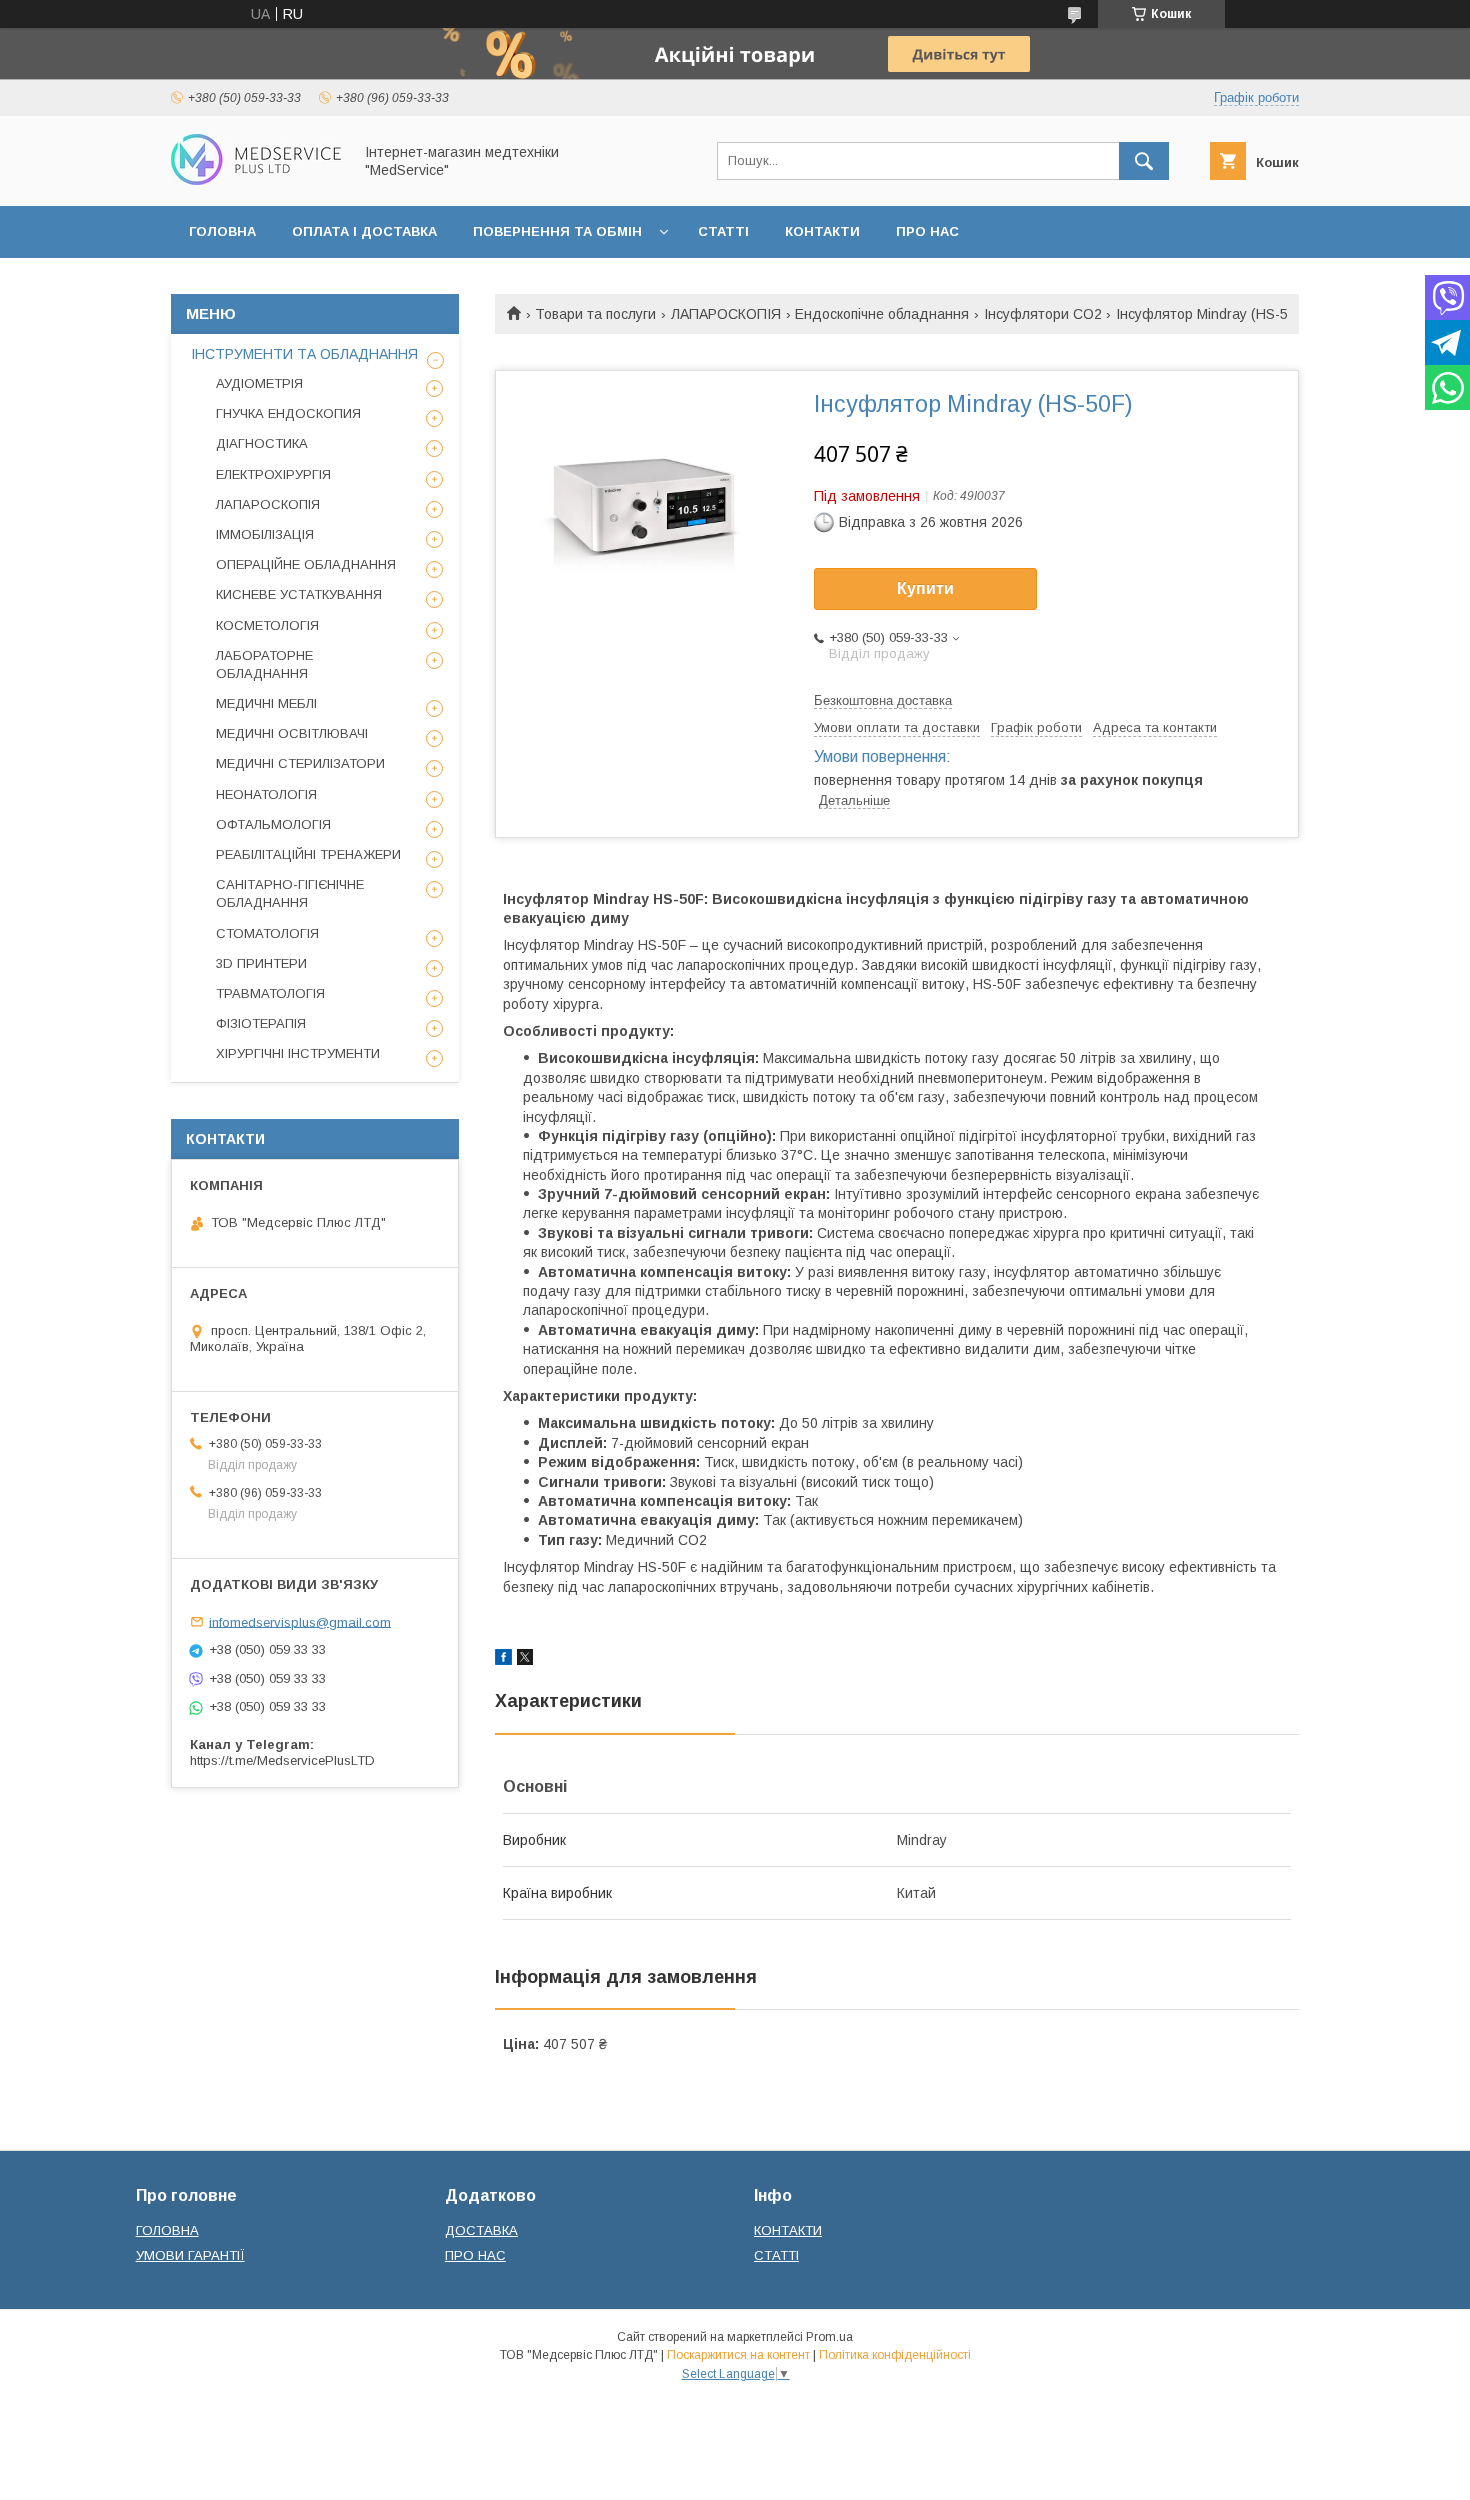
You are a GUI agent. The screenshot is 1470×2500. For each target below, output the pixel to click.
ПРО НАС (927, 231)
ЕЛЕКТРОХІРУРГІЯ (273, 474)
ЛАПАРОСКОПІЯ (726, 314)
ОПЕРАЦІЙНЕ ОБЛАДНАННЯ (306, 564)
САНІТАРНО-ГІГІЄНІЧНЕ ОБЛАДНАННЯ (290, 893)
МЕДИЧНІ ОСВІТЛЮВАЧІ (292, 733)
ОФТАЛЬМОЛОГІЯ (273, 824)
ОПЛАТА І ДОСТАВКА (364, 231)
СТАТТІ (723, 231)
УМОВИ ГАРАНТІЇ (190, 2255)
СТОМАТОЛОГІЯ (267, 933)
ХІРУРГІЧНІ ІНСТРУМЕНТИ (298, 1053)
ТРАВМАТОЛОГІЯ (270, 993)
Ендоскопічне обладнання (882, 314)
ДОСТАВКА (481, 2230)
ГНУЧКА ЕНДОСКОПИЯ (288, 413)
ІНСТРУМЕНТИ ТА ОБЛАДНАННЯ (304, 354)
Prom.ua (829, 2337)
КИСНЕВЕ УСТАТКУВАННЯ (299, 594)
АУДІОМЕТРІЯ (259, 383)
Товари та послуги (595, 314)
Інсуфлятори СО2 (1043, 314)
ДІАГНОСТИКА (262, 443)
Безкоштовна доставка (883, 700)
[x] (525, 1660)
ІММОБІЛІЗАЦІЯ (265, 534)
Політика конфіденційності (895, 2355)
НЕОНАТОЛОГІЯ (266, 794)
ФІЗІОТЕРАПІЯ (261, 1023)
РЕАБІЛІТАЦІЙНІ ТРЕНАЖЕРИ (308, 854)
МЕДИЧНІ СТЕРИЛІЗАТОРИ (300, 763)
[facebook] (503, 1660)
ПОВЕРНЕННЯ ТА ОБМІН (557, 231)
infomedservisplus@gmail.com (300, 1621)
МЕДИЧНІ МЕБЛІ (266, 703)
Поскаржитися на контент (738, 2355)
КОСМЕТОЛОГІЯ (267, 625)
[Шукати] (1144, 161)
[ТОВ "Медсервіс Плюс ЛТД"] (256, 180)
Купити (925, 588)
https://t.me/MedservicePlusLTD (282, 1760)
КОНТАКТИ (822, 231)
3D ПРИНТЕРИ (261, 963)
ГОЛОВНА (222, 231)
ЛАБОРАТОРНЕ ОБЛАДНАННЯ (264, 664)
